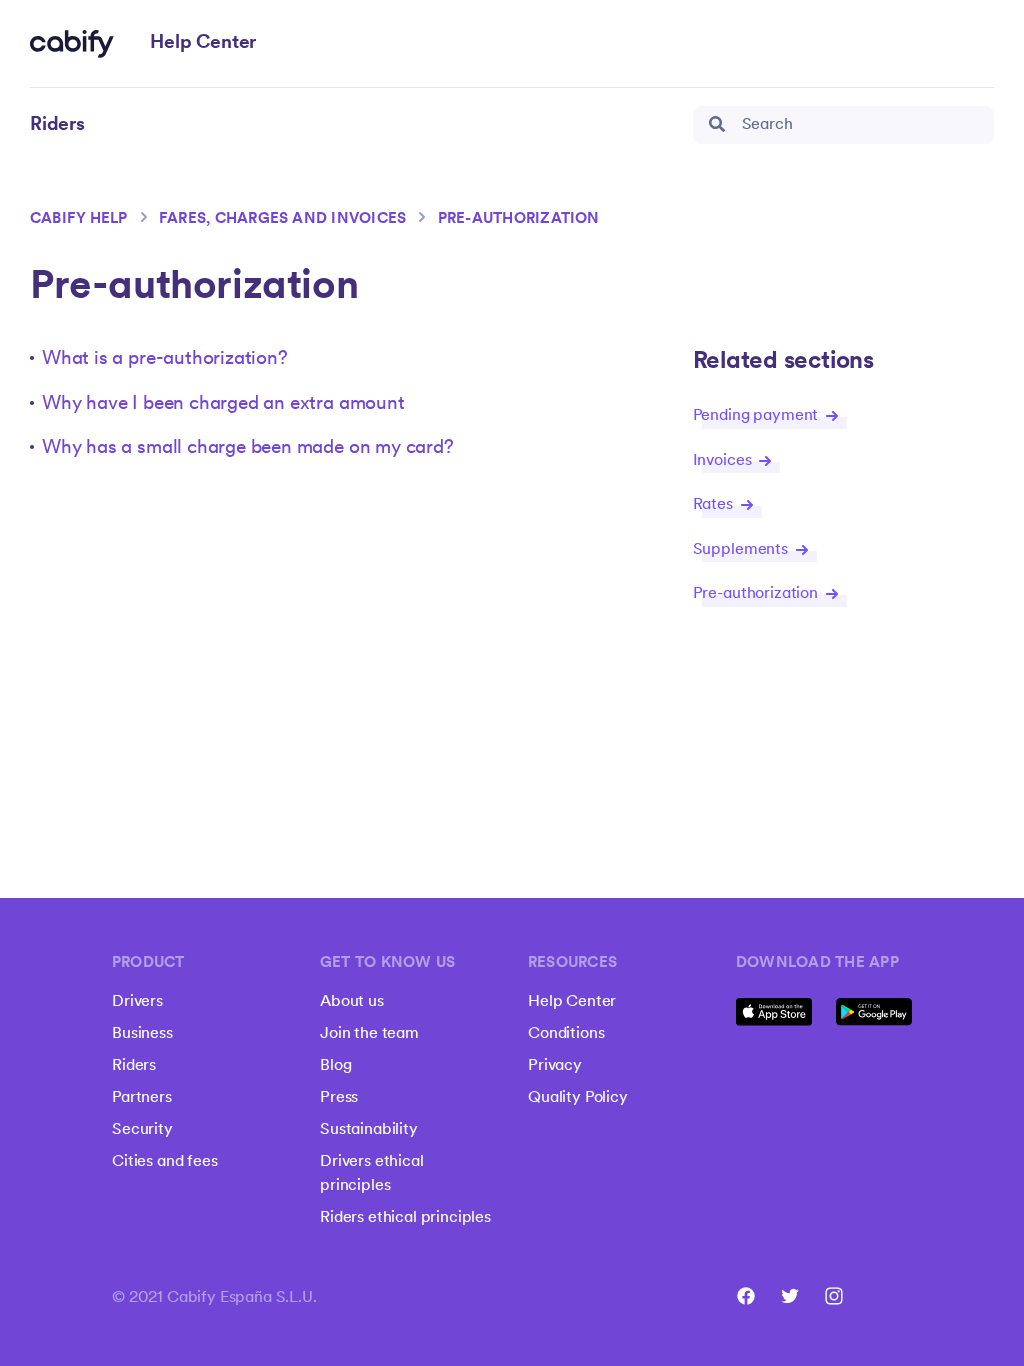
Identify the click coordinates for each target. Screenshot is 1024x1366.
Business (142, 1034)
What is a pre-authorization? (165, 359)
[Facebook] (746, 1296)
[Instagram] (834, 1296)
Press (339, 1098)
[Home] (72, 44)
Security (142, 1130)
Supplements (742, 550)
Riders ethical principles (405, 1218)
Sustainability (369, 1130)
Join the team (369, 1034)
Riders (134, 1066)
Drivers (137, 1002)
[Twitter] (790, 1296)
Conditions (566, 1034)
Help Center (572, 1002)
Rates (715, 505)
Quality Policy (578, 1098)
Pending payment (757, 416)
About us (352, 1002)
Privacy (555, 1066)
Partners (142, 1098)
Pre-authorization (519, 219)
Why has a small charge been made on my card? (248, 448)
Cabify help (79, 219)
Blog (335, 1066)
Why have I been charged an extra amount (223, 404)
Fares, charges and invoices (282, 219)
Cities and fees (165, 1162)
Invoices (724, 461)
